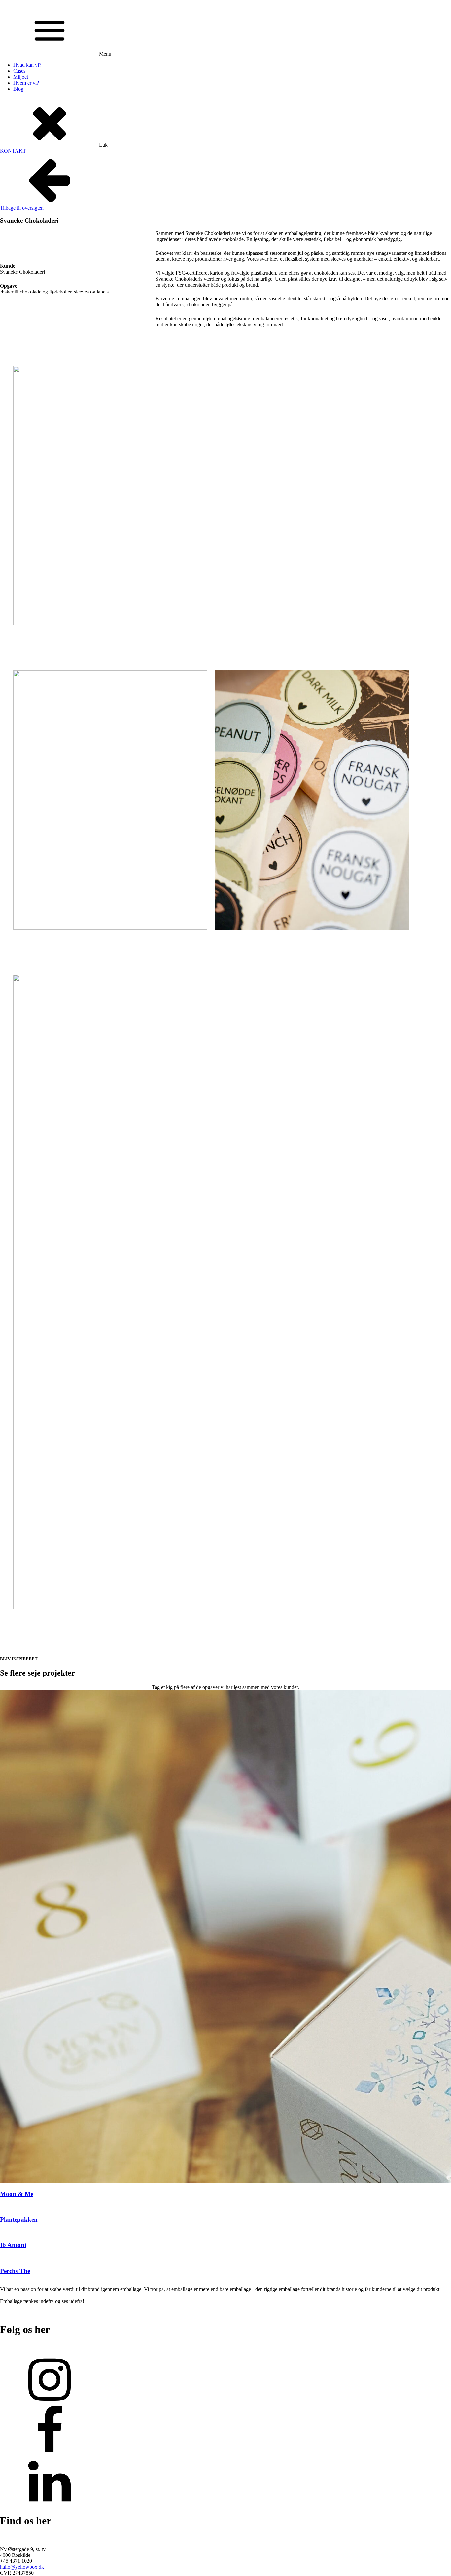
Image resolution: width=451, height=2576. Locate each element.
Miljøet (21, 77)
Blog (18, 89)
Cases (19, 71)
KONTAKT (13, 151)
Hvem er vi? (26, 83)
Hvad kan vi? (27, 65)
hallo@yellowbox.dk (22, 2567)
